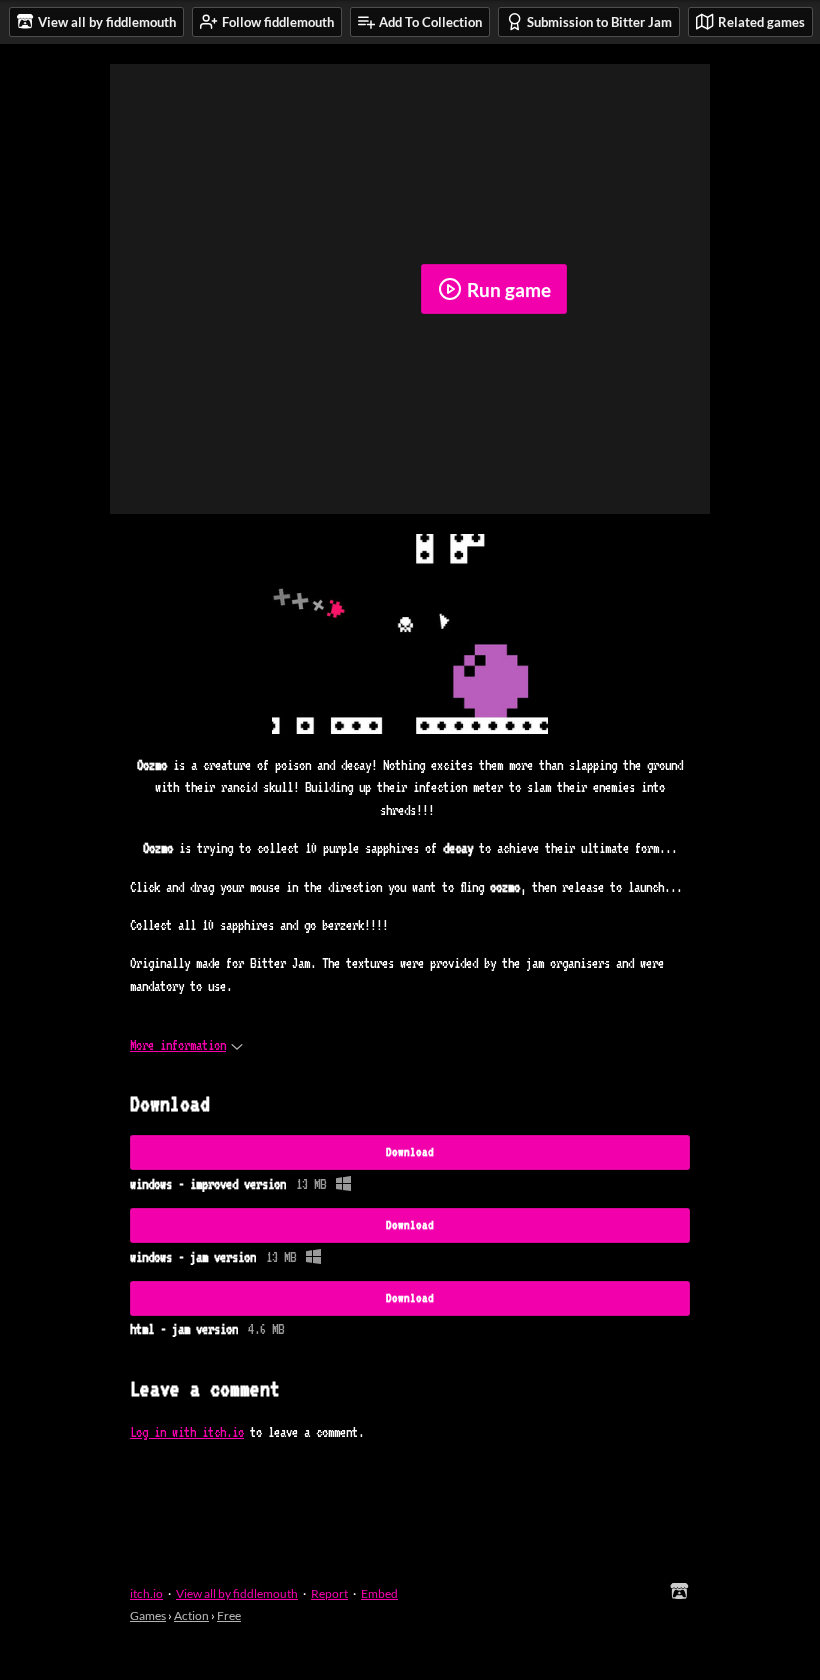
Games (148, 1615)
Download (410, 1152)
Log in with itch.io (187, 1432)
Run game (509, 289)
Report (329, 1593)
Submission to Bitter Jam (599, 22)
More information (178, 1045)
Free (229, 1615)
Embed (379, 1593)
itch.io (146, 1593)
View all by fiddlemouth (237, 1593)
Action (191, 1615)
